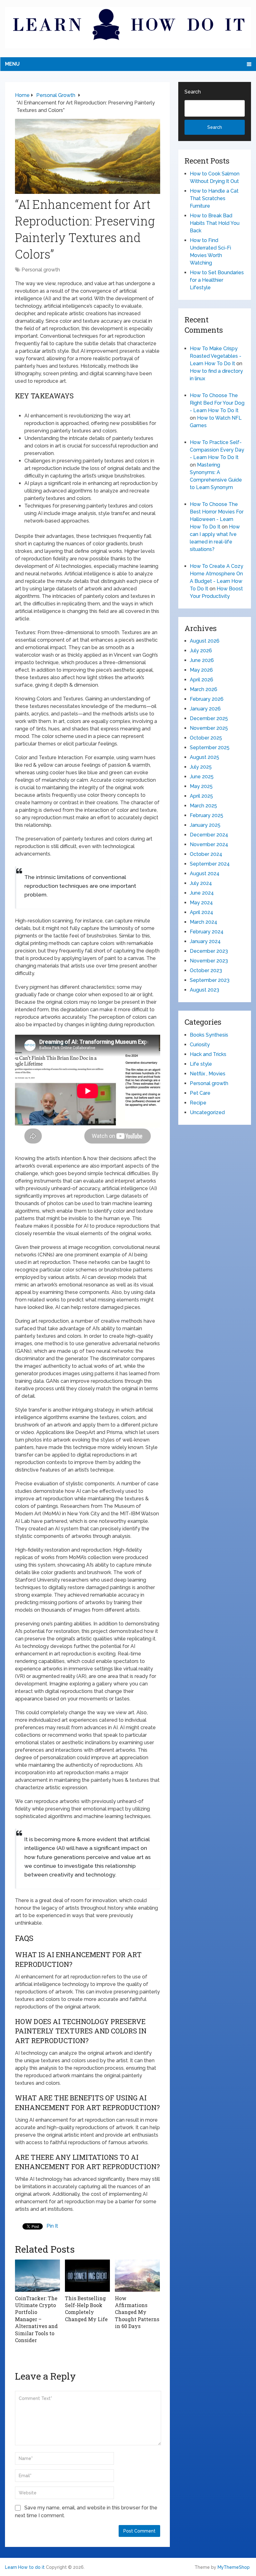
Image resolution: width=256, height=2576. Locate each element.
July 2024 (201, 883)
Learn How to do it (25, 2567)
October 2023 (206, 970)
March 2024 (204, 922)
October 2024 (206, 854)
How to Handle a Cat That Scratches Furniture (214, 198)
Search (193, 92)
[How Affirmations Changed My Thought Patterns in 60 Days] (137, 2275)
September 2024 (210, 864)
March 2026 (204, 689)
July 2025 (201, 767)
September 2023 (210, 980)
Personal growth (41, 270)
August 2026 (205, 641)
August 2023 (204, 990)
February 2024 (207, 932)
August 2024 (205, 874)
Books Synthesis (209, 1035)
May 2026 (201, 670)
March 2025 (203, 806)
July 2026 (201, 651)
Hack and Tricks (208, 1054)
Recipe (198, 1103)
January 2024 (205, 941)
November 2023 (209, 961)
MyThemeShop (234, 2567)
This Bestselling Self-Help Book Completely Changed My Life (86, 2309)
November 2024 (209, 844)
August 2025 (204, 757)
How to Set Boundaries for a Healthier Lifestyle (217, 280)
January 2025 (205, 825)
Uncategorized (207, 1112)
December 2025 (209, 718)
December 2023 (209, 951)
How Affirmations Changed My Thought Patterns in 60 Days (137, 2312)
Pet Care (200, 1093)
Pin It (52, 2226)
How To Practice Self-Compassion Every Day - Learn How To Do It (217, 450)
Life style (201, 1064)
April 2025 (201, 796)
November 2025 (209, 728)
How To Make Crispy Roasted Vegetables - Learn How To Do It (216, 356)
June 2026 (202, 660)
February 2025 (207, 815)
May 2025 (201, 786)
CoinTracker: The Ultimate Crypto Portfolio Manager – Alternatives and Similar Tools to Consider (36, 2319)
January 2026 (205, 709)
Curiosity (200, 1045)
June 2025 (202, 777)
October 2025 (206, 738)
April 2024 (202, 912)
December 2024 (209, 835)
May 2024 (201, 903)
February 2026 (207, 699)
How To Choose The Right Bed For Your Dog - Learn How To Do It (217, 403)
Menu (12, 64)
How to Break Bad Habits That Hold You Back (215, 223)
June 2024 (202, 893)
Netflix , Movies (208, 1074)
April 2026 (202, 680)
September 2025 (210, 748)
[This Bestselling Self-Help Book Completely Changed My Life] (87, 2275)
